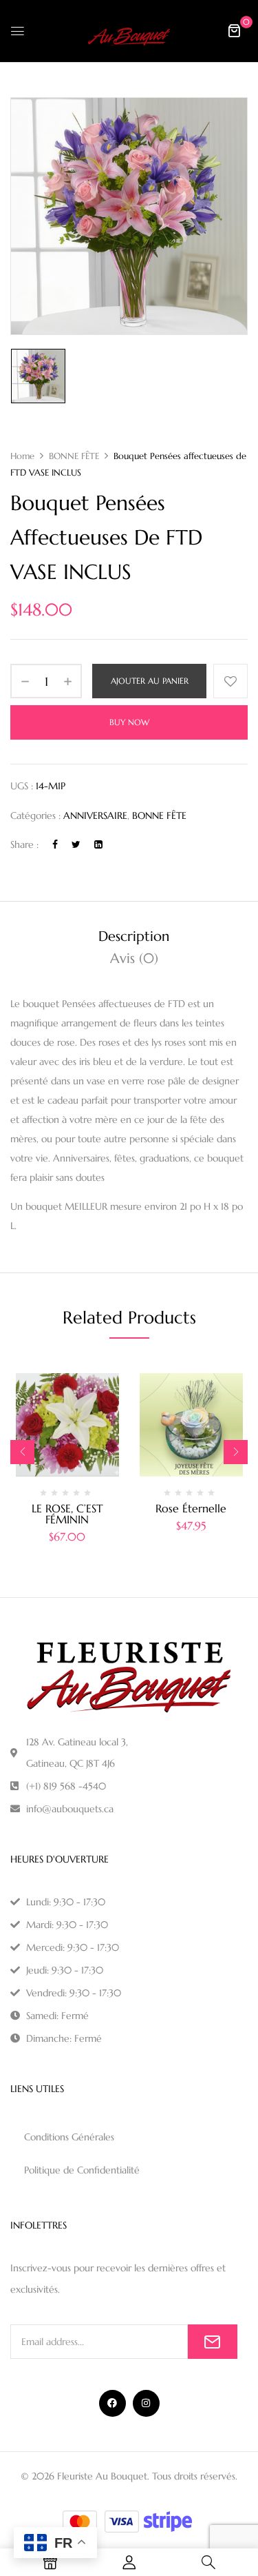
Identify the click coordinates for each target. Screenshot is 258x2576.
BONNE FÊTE (74, 456)
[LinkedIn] (98, 844)
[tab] (134, 937)
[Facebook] (55, 844)
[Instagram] (146, 2403)
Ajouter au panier (150, 681)
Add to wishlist (230, 681)
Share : (24, 844)
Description (134, 936)
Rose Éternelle (191, 1508)
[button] (234, 30)
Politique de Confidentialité (82, 2170)
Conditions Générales (69, 2137)
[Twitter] (76, 844)
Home (22, 456)
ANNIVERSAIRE (95, 815)
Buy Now (129, 722)
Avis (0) (134, 959)
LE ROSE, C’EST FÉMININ (67, 1514)
